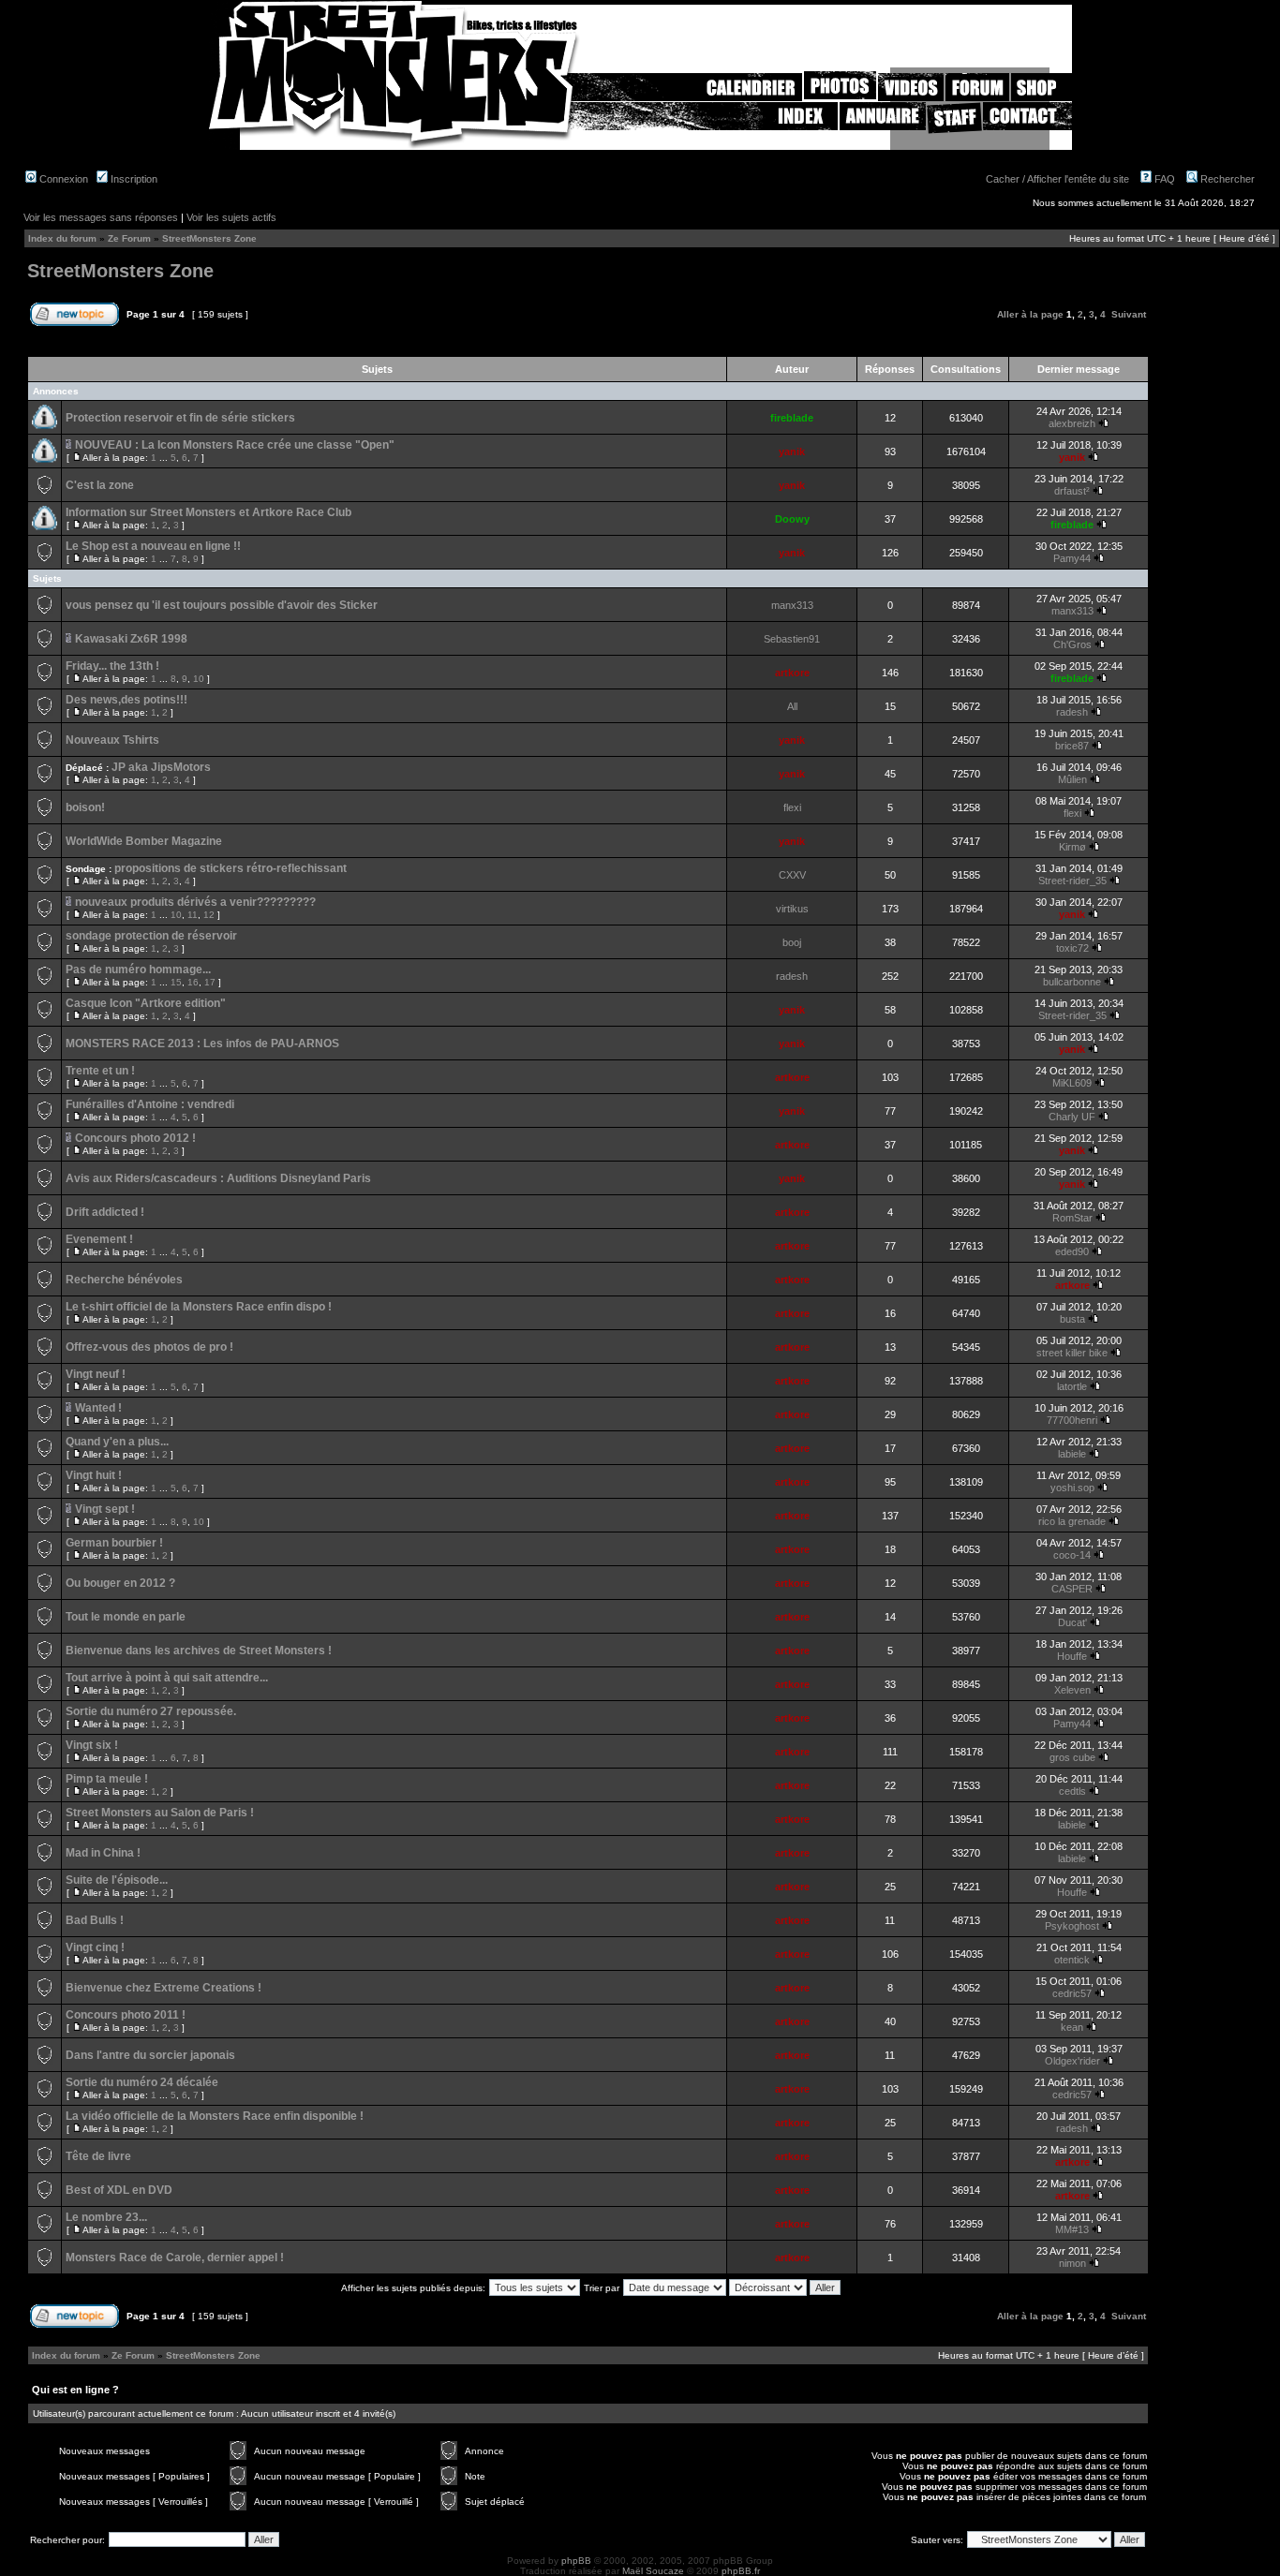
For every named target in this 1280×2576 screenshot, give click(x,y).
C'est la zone (100, 485)
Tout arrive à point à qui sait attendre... (167, 1678)
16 (193, 982)
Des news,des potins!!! (127, 700)
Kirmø (1072, 847)
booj (792, 942)
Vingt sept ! (105, 1509)
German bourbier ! (114, 1543)
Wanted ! (98, 1408)
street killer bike (1072, 1353)
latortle (1072, 1386)
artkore (792, 673)
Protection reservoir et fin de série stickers (180, 418)
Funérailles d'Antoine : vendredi (150, 1104)
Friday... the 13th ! (112, 666)
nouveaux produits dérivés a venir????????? (195, 902)
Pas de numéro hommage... (138, 970)
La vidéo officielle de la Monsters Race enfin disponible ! (215, 2116)
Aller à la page (1030, 314)
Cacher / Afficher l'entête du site (1057, 179)
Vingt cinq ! (95, 1947)
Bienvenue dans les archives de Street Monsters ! (199, 1651)
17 (210, 982)
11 (193, 915)
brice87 (1072, 746)
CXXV (792, 875)
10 (199, 679)
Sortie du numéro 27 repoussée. (151, 1711)
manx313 (792, 605)
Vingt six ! (92, 1745)
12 (209, 915)
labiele (1072, 1454)
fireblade (792, 418)
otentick (1072, 1960)
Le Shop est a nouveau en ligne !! (153, 546)
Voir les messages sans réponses (101, 217)
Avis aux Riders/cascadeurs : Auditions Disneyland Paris (218, 1178)
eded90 (1072, 1251)
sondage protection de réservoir (151, 936)
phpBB (576, 2561)
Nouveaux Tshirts (112, 740)
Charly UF (1072, 1117)
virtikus (792, 909)
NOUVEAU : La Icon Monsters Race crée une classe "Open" (235, 445)
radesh (1072, 712)
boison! (85, 807)
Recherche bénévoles (124, 1280)
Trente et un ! (100, 1071)
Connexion (62, 179)
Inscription (133, 179)
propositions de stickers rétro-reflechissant (231, 868)
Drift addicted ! (105, 1212)
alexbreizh (1072, 423)
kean (1072, 2027)
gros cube (1072, 1757)
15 (176, 982)
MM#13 (1072, 2229)
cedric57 (1072, 1993)
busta (1072, 1319)
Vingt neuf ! (96, 1374)
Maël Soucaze (653, 2571)
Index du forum (62, 238)
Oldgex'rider (1072, 2061)
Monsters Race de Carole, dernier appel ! (175, 2258)
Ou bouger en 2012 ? (120, 1583)
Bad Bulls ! (95, 1920)
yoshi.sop (1072, 1488)
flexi (792, 807)
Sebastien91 (792, 639)
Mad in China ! (103, 1853)
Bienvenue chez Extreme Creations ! (164, 1988)
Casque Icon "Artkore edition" (146, 1003)
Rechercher (1226, 179)
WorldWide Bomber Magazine (144, 841)
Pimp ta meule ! (107, 1779)
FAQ (1163, 179)
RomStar (1072, 1218)
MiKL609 (1072, 1083)
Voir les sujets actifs (231, 217)
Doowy (792, 519)
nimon (1072, 2263)
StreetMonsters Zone (209, 238)
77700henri (1072, 1420)
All (792, 706)
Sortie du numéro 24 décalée (142, 2082)
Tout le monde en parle (126, 1617)
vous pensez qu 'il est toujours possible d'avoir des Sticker (222, 605)
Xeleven (1072, 1690)
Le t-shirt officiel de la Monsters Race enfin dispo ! (199, 1307)
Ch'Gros (1072, 644)
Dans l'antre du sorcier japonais (150, 2055)
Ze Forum (129, 238)
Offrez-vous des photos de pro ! (149, 1347)
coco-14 (1072, 1555)
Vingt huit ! (94, 1475)
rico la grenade (1072, 1521)
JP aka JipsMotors (161, 767)
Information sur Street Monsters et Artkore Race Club (208, 512)
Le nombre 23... (106, 2217)
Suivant (1129, 314)
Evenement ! (99, 1239)
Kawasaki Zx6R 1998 (131, 639)
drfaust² (1072, 491)
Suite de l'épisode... (117, 1880)
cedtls (1072, 1791)
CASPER (1072, 1589)
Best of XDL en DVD (119, 2190)
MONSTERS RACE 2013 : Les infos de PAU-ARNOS (202, 1044)
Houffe (1072, 1656)
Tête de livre (98, 2156)
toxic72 (1072, 948)
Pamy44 (1072, 558)
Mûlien (1072, 779)
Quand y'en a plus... (117, 1442)
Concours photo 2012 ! (135, 1138)
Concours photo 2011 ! (126, 2015)
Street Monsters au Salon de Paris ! (160, 1813)
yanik (792, 452)
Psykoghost (1072, 1926)
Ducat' (1072, 1622)
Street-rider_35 (1072, 881)
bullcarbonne (1072, 982)
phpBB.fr (741, 2571)
